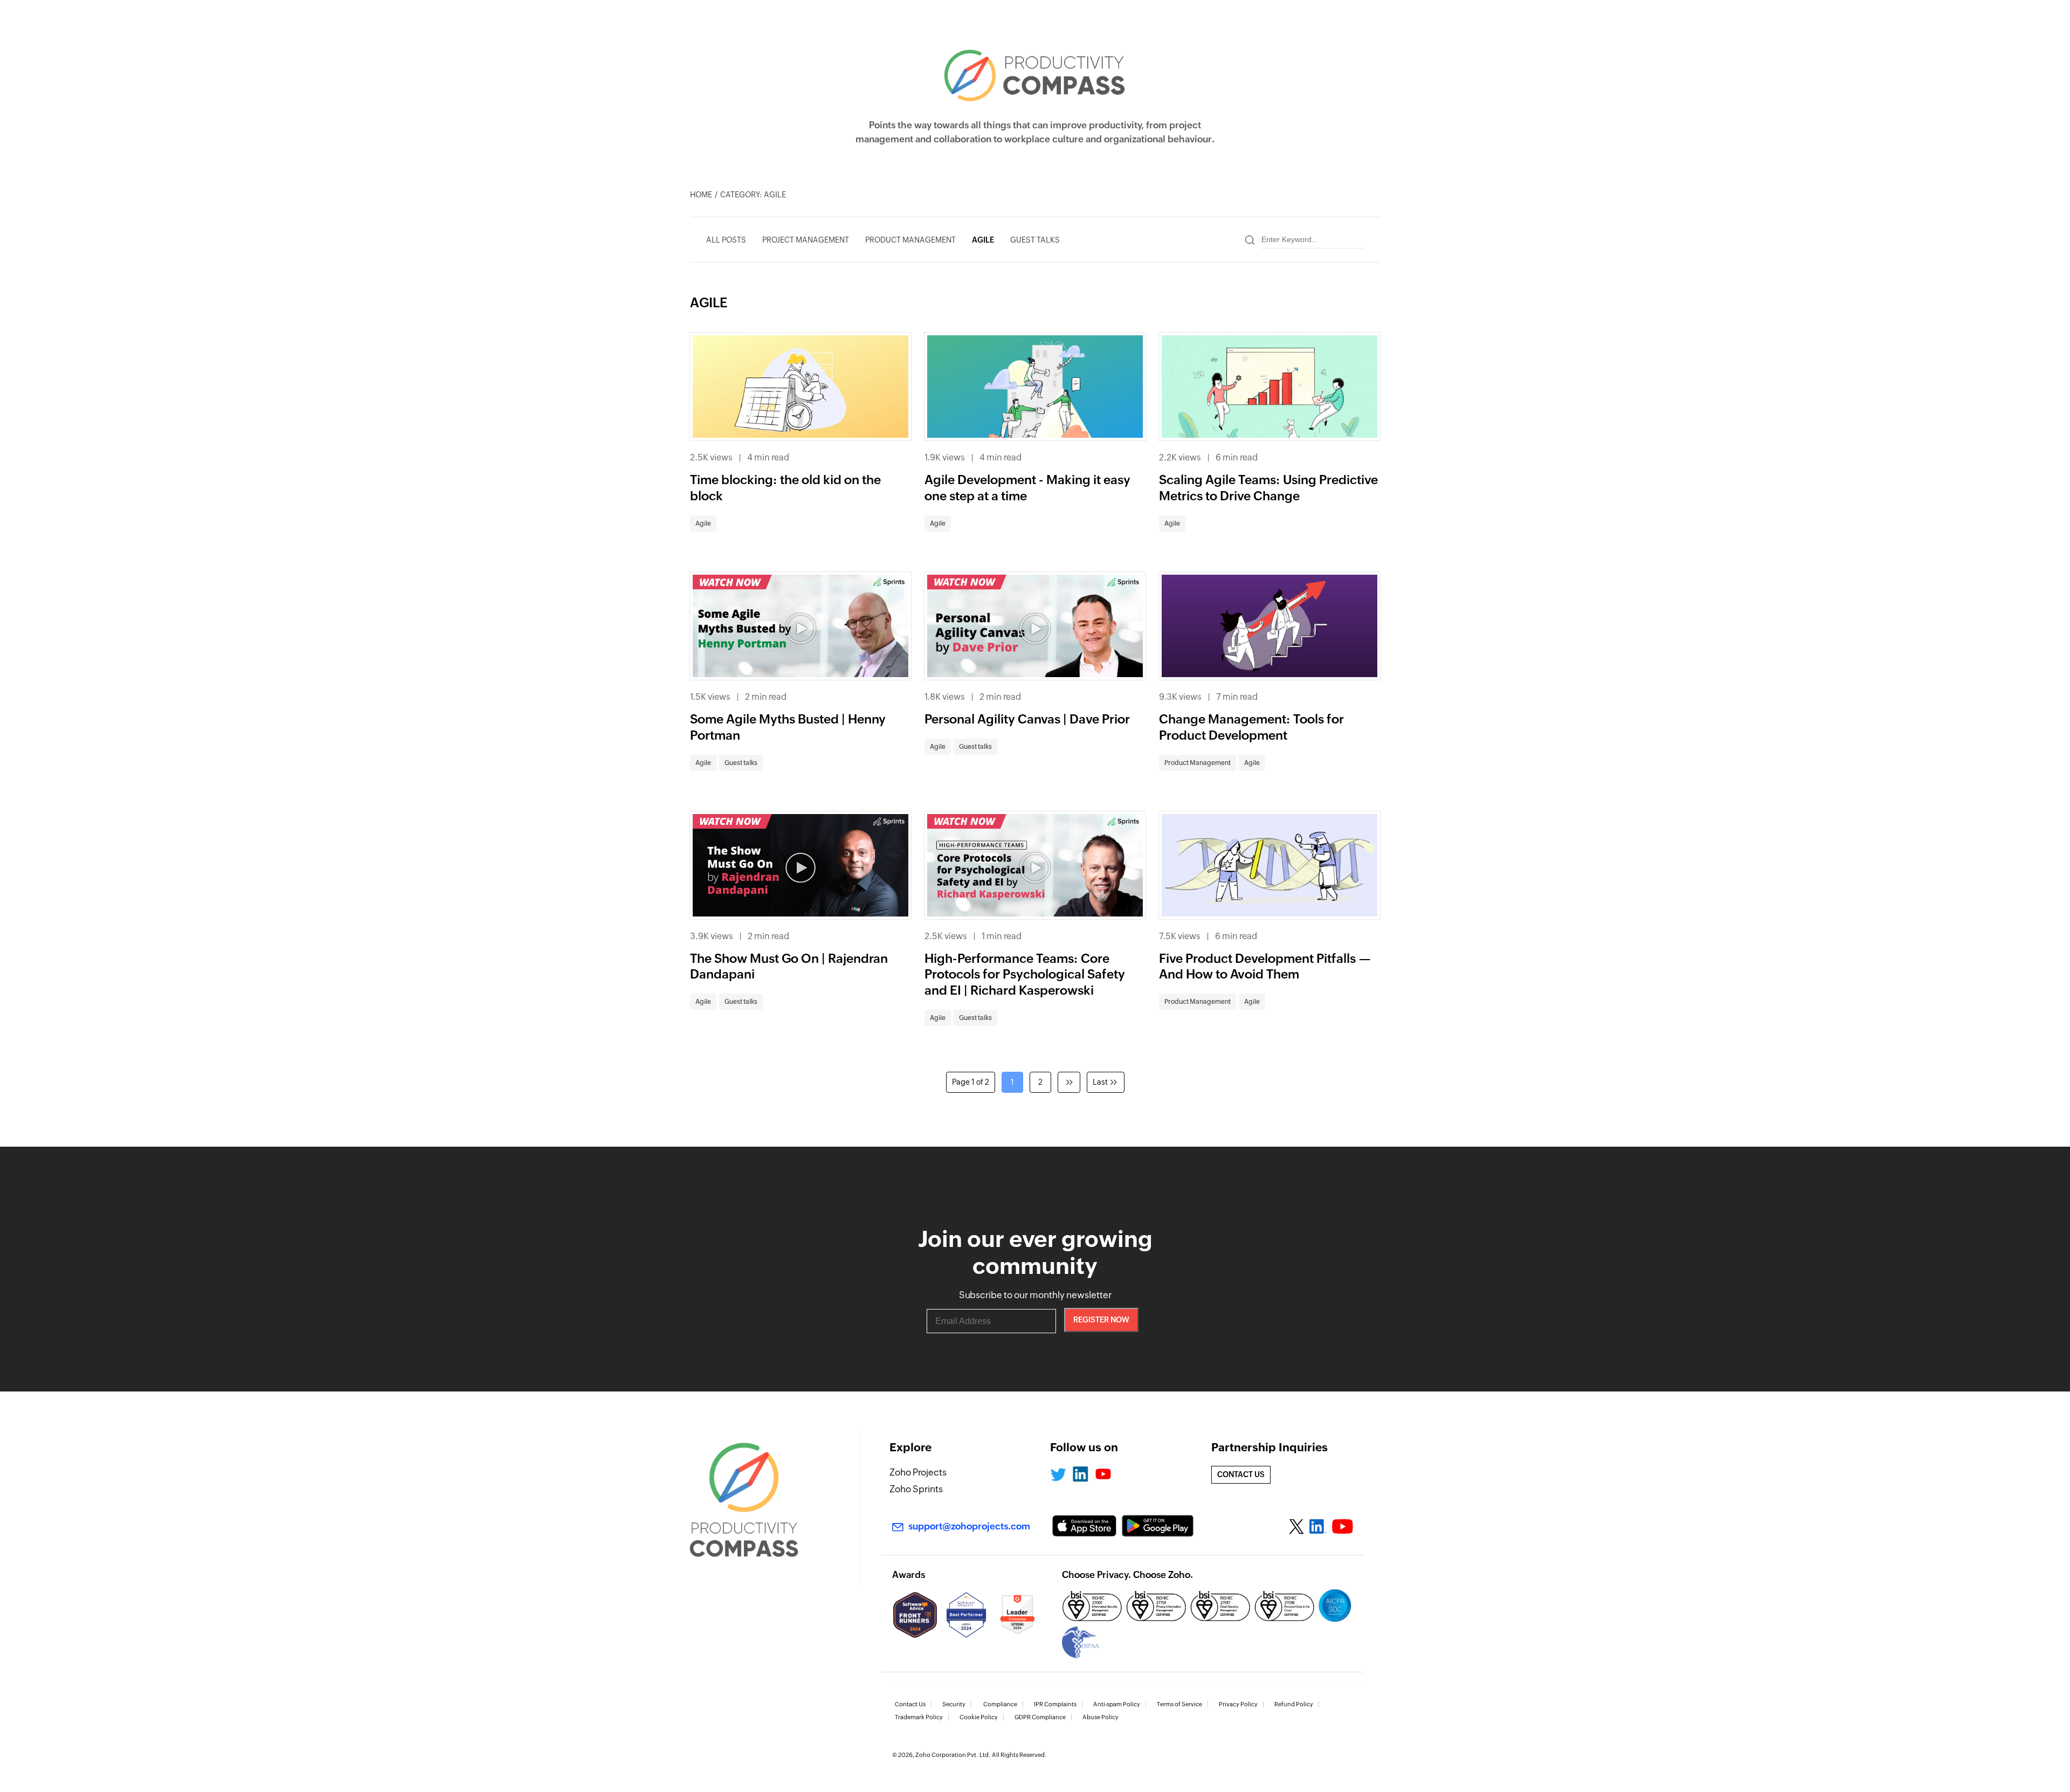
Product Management (910, 240)
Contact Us (910, 1704)
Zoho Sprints (916, 1489)
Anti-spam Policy (1117, 1704)
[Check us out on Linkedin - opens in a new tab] (1318, 1527)
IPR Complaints (1055, 1704)
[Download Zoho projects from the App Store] (1084, 1526)
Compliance (1000, 1704)
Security (954, 1704)
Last (1100, 1082)
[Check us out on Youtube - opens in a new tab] (1343, 1527)
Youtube (1103, 1474)
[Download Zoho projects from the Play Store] (1158, 1526)
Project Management (806, 240)
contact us (1241, 1474)
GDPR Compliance (1040, 1717)
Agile (983, 240)
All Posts (726, 240)
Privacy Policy (1238, 1704)
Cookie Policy (979, 1717)
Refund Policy (1294, 1704)
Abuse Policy (1100, 1717)
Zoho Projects (918, 1472)
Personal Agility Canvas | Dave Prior (1027, 719)
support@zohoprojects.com (969, 1526)
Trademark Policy (919, 1717)
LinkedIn (1080, 1474)
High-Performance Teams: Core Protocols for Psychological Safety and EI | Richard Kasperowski (1025, 975)
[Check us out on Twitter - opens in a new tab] (1297, 1526)
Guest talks (1035, 240)
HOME (701, 195)
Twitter (1058, 1474)
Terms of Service (1179, 1704)
